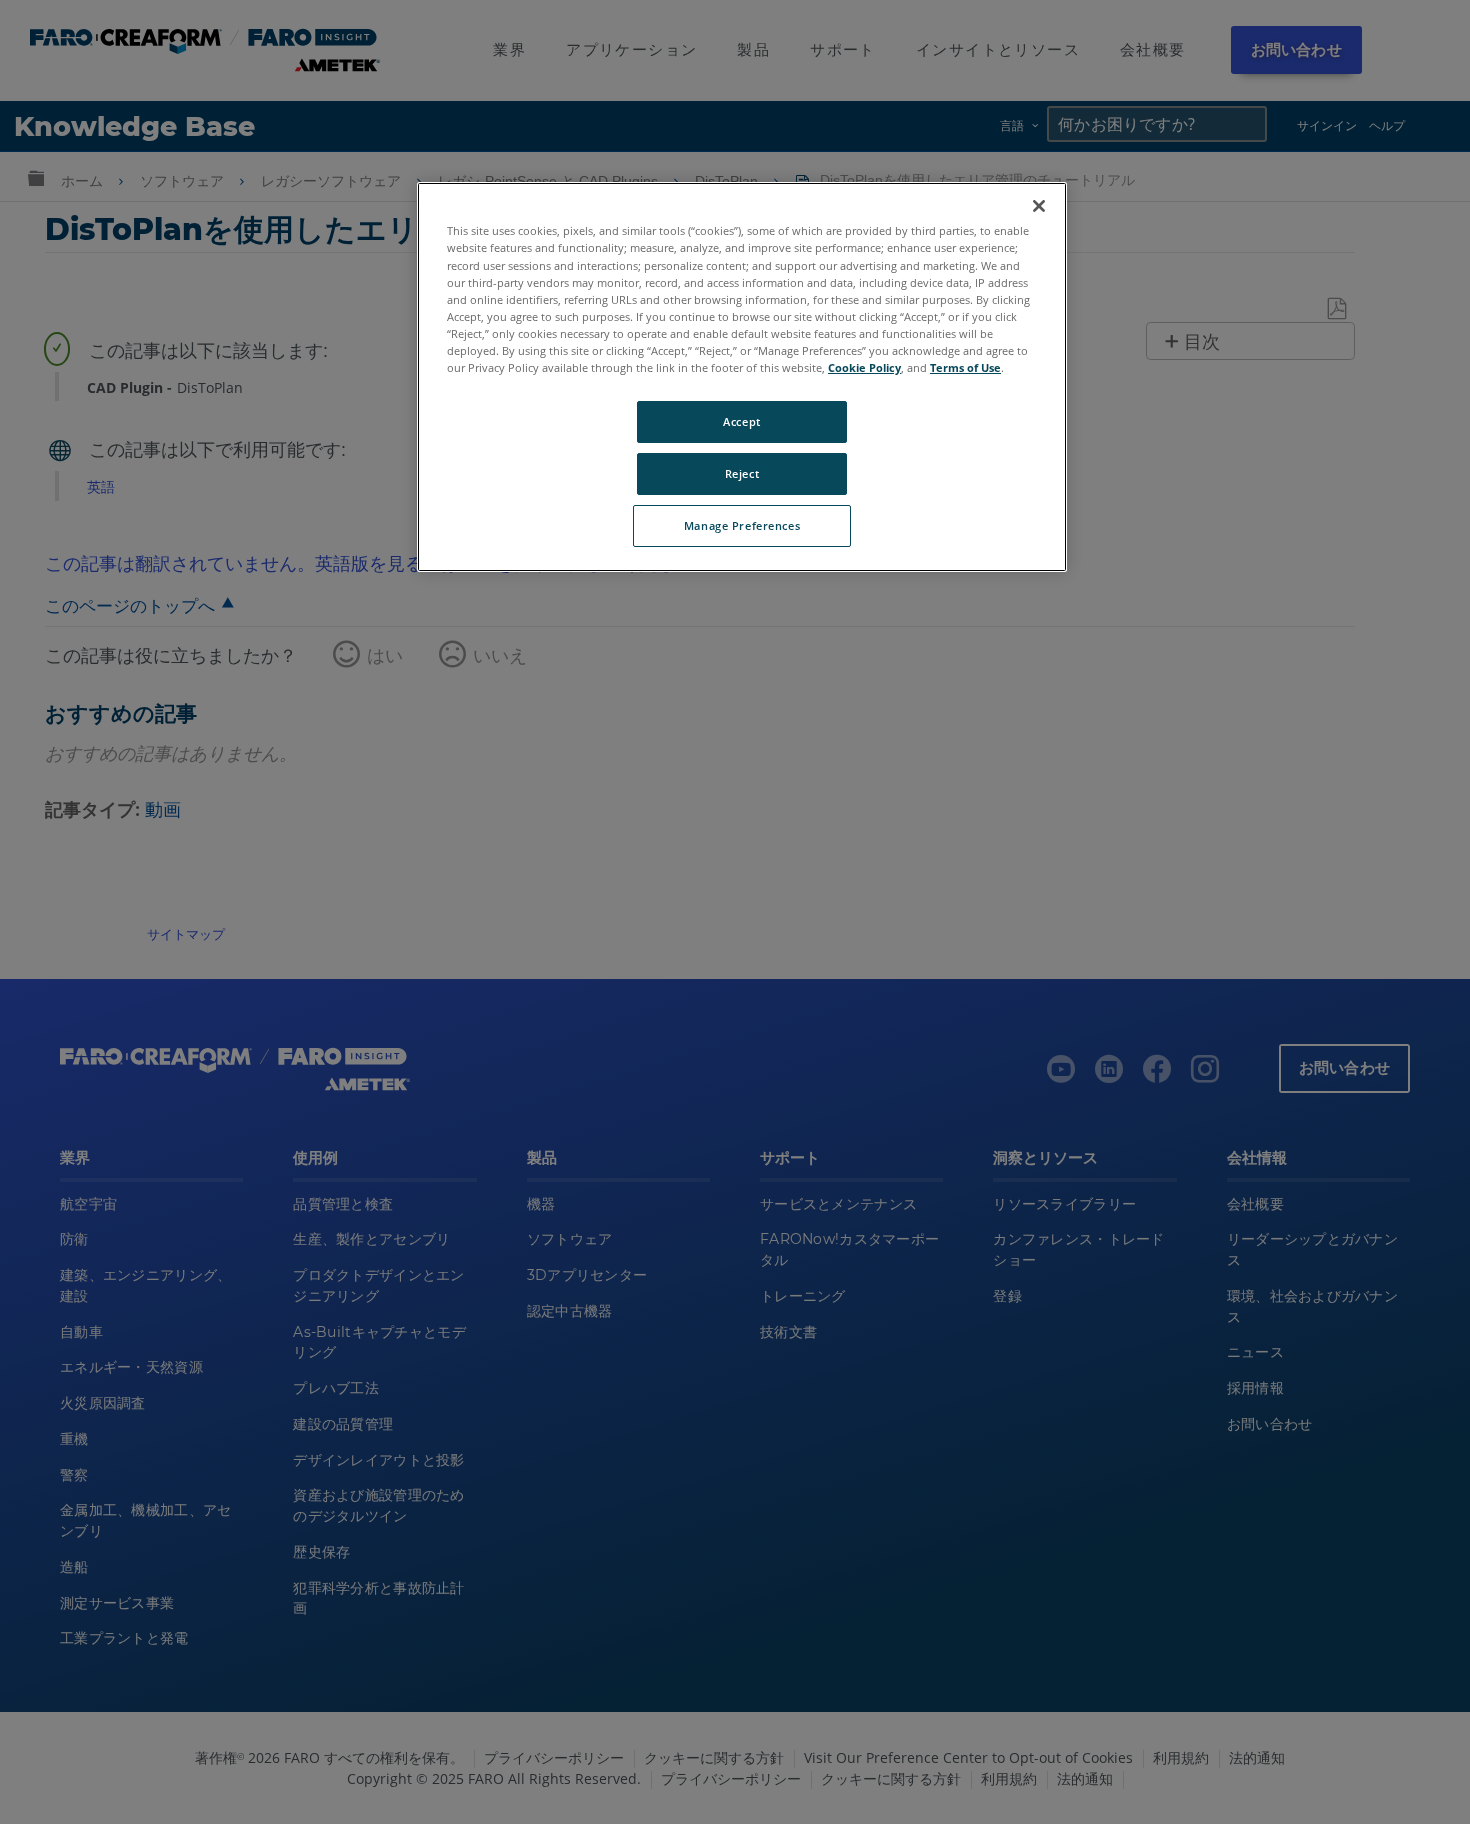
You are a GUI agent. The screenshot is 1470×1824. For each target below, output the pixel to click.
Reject (742, 473)
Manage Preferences (742, 525)
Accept (741, 421)
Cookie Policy (864, 367)
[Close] (1039, 206)
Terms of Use (965, 367)
